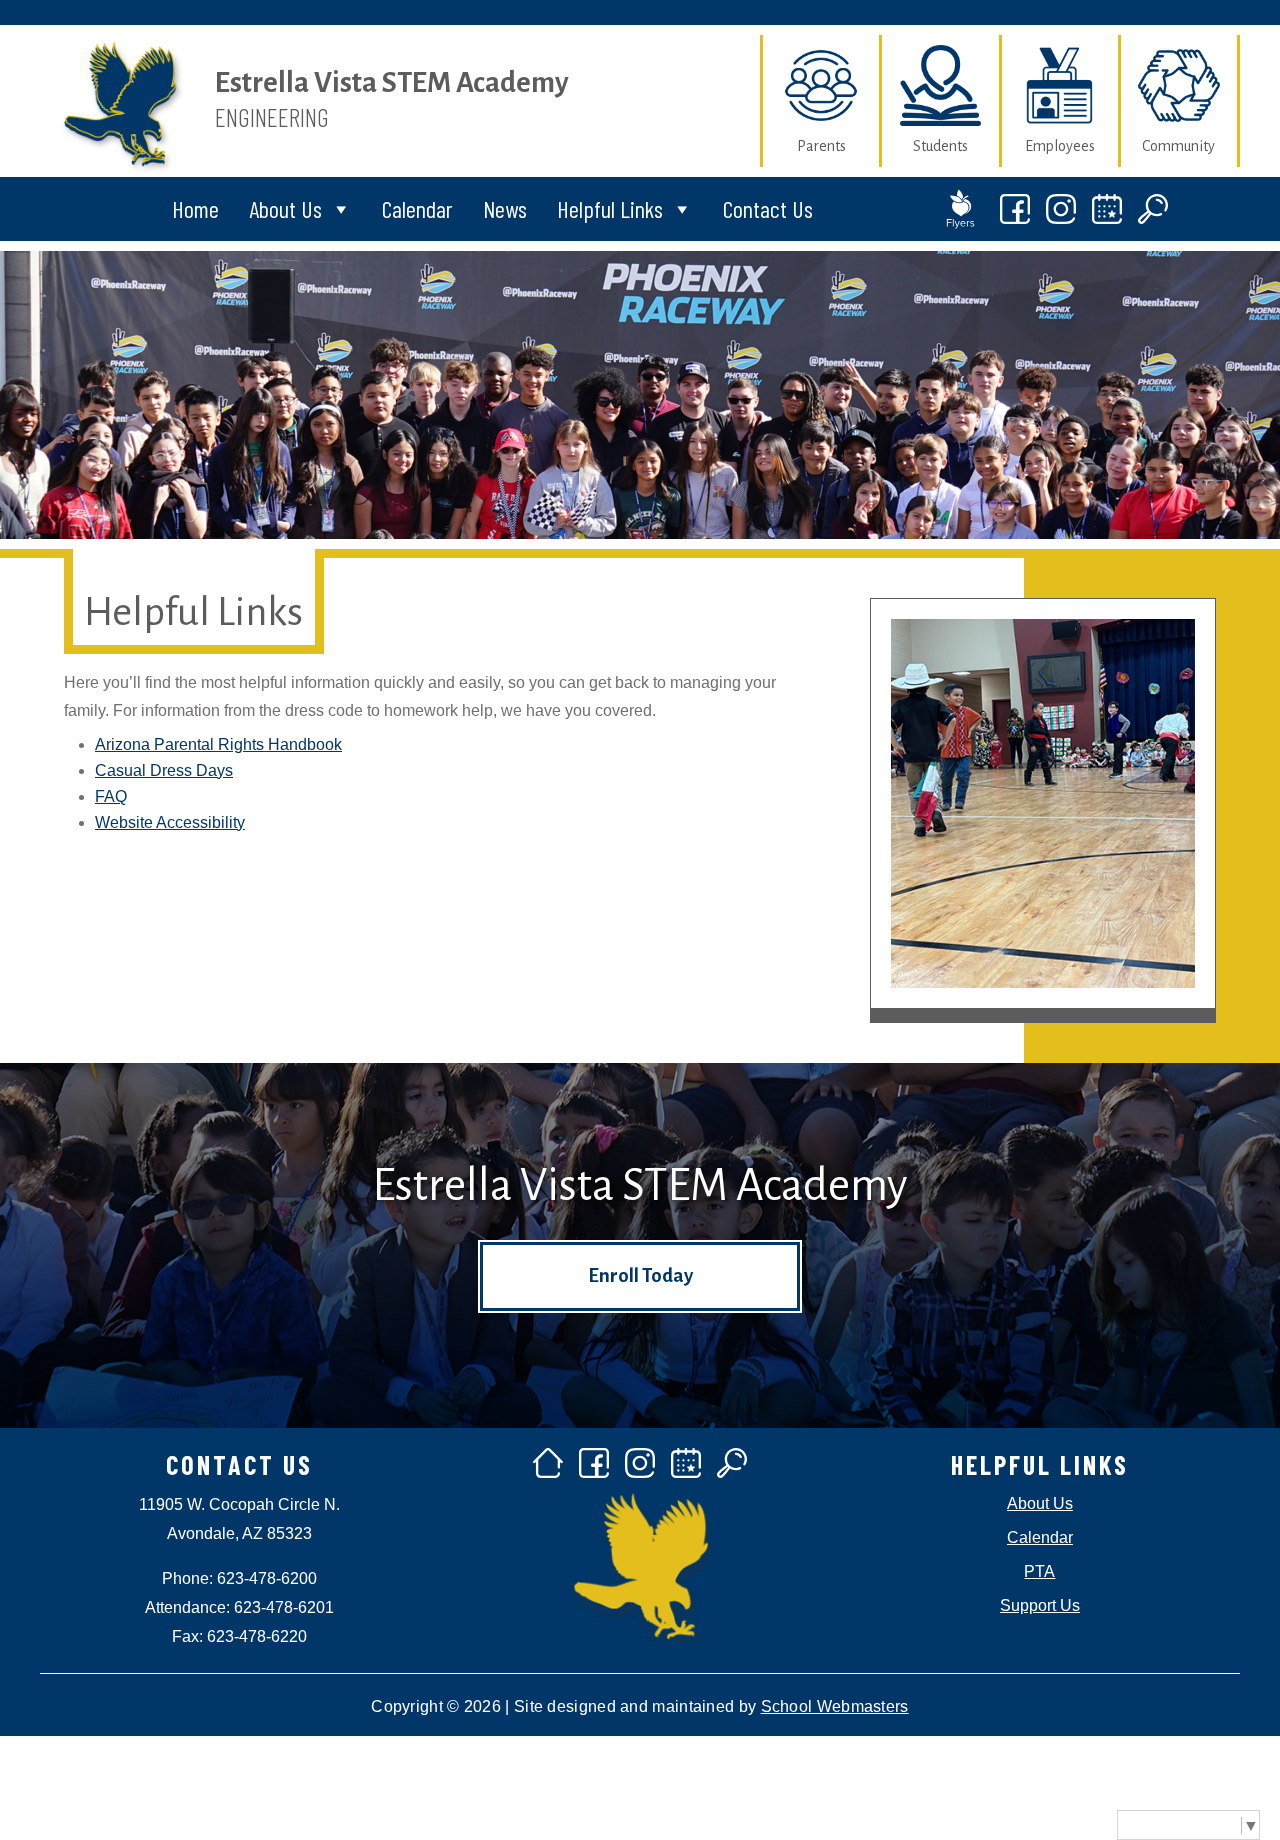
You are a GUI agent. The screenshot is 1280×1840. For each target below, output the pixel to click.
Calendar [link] (417, 208)
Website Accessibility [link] (170, 822)
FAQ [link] (111, 796)
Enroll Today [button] (640, 1275)
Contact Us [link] (768, 208)
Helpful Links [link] (610, 208)
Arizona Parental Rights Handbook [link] (218, 744)
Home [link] (195, 208)
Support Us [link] (1040, 1605)
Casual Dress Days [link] (164, 770)
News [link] (505, 208)
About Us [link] (285, 208)
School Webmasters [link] (835, 1706)
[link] (122, 179)
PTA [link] (1039, 1571)
